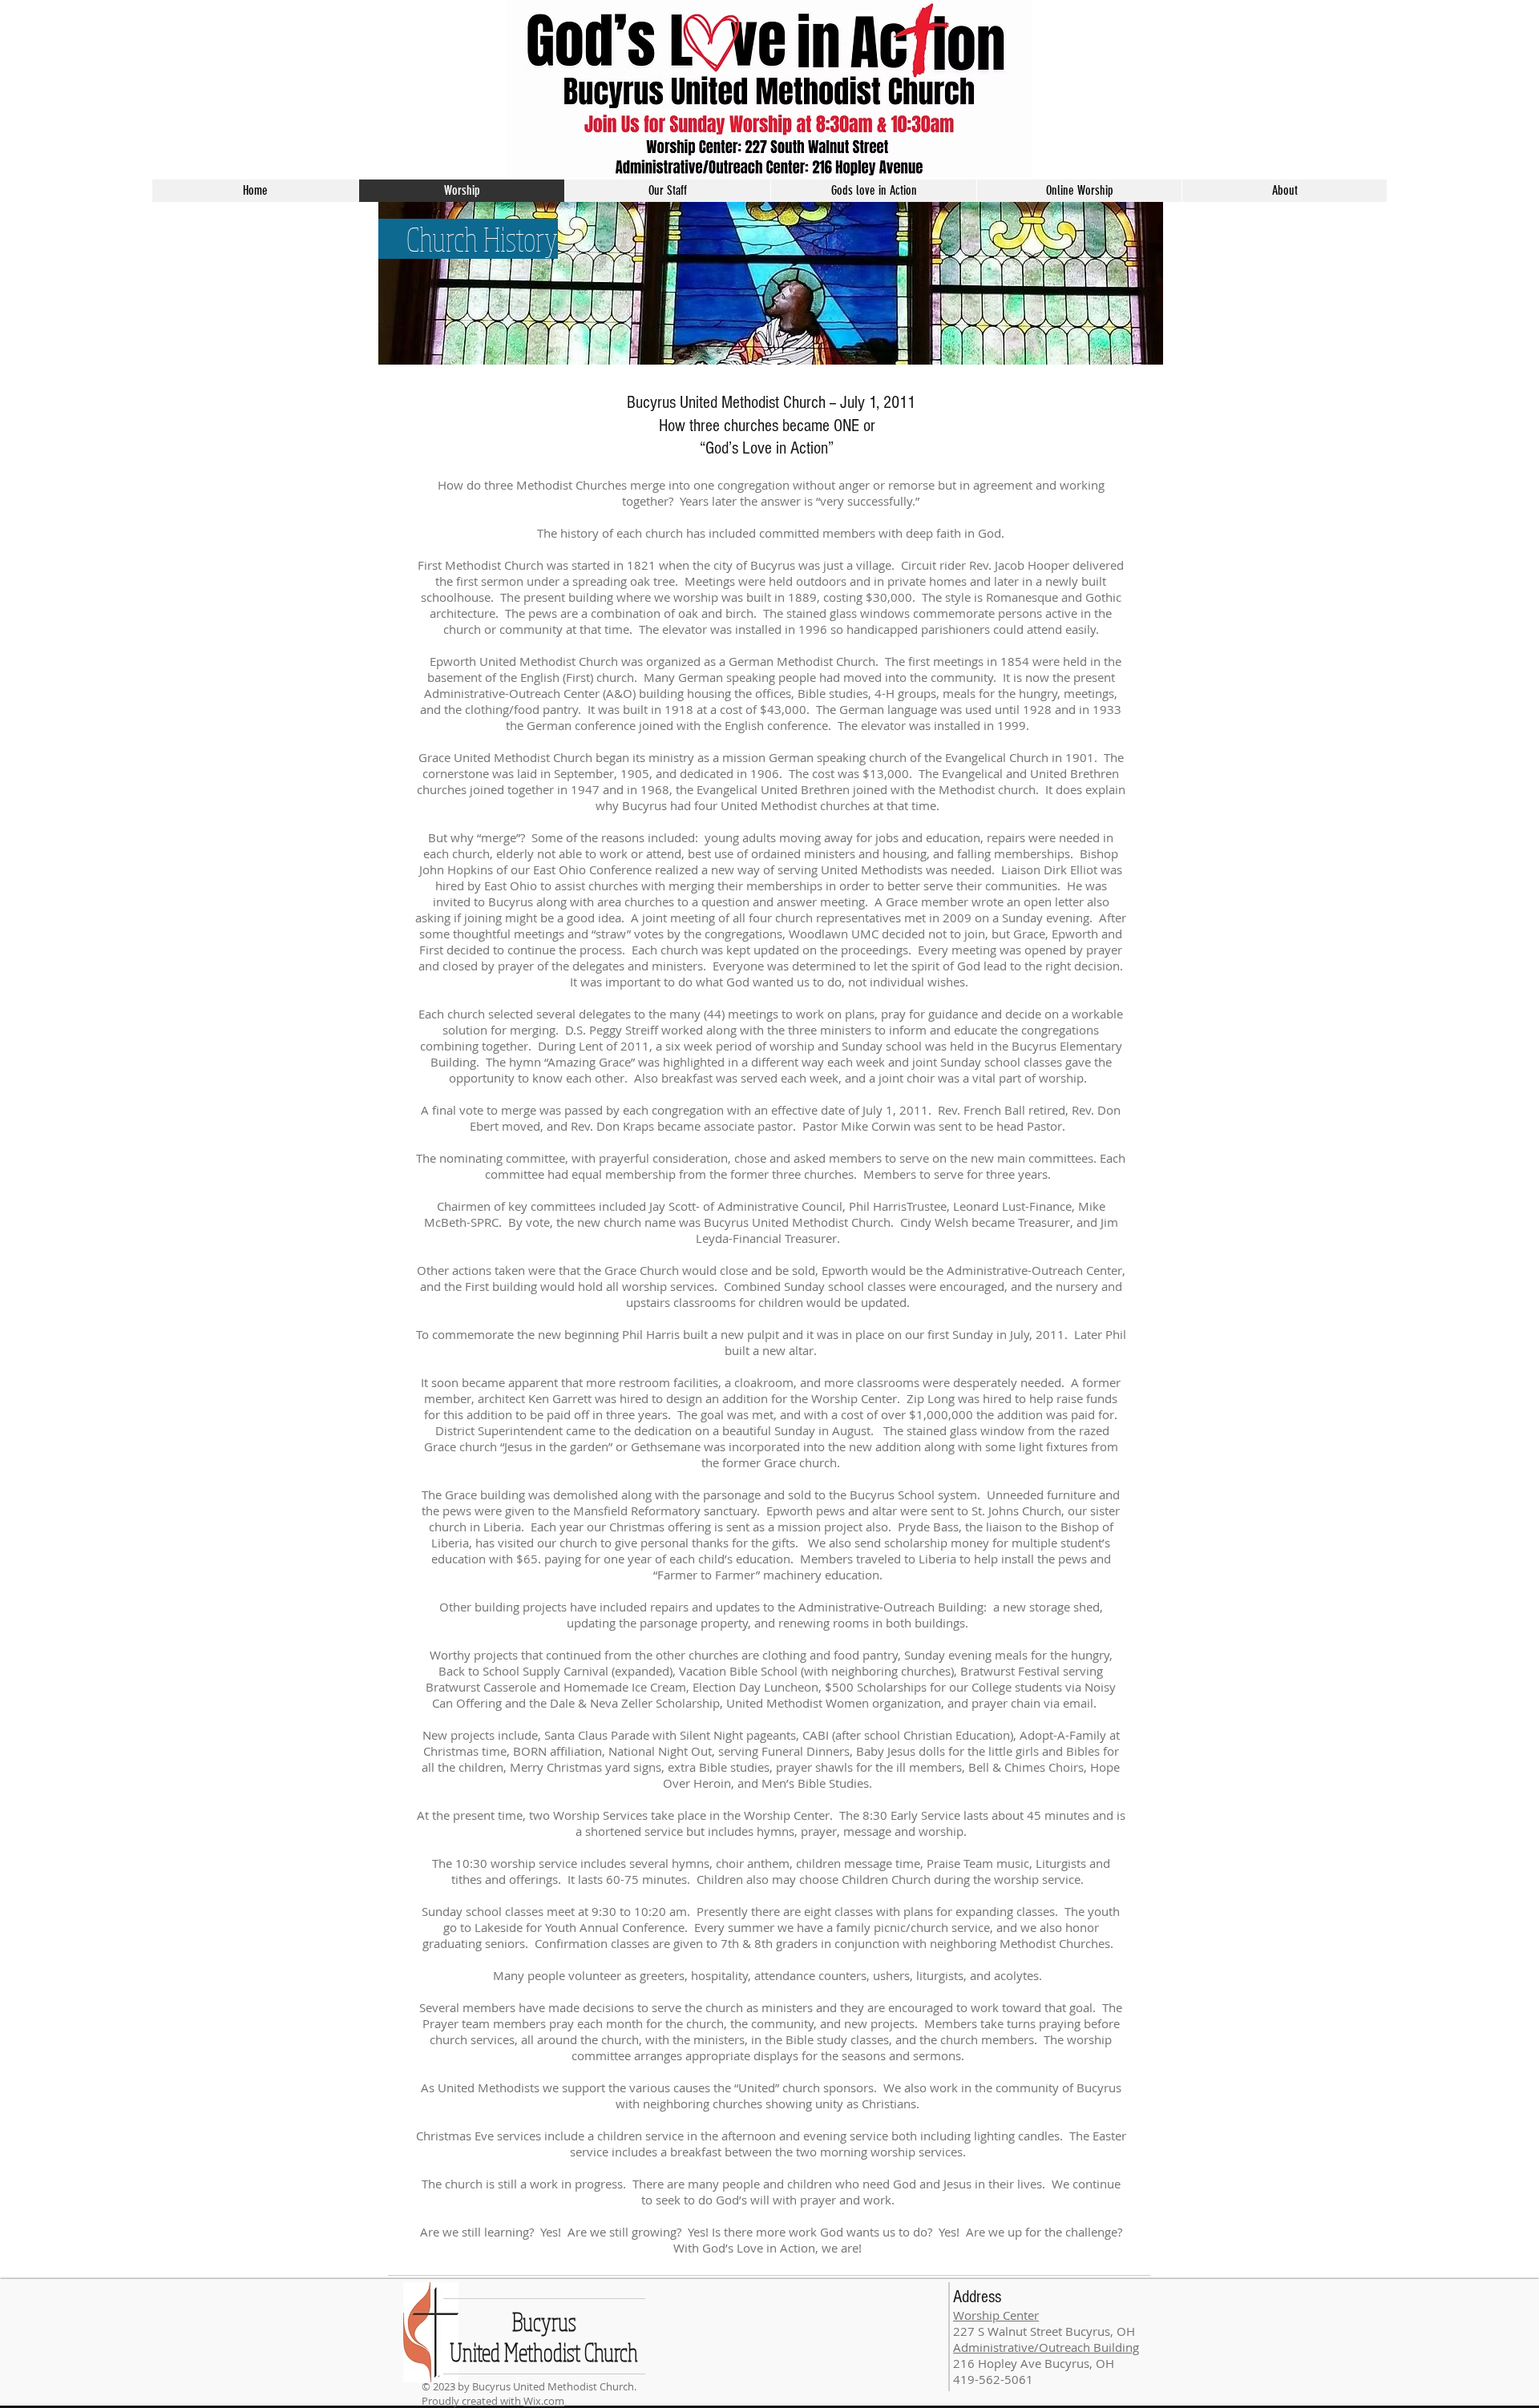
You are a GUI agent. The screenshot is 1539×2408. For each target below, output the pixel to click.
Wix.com (544, 2401)
